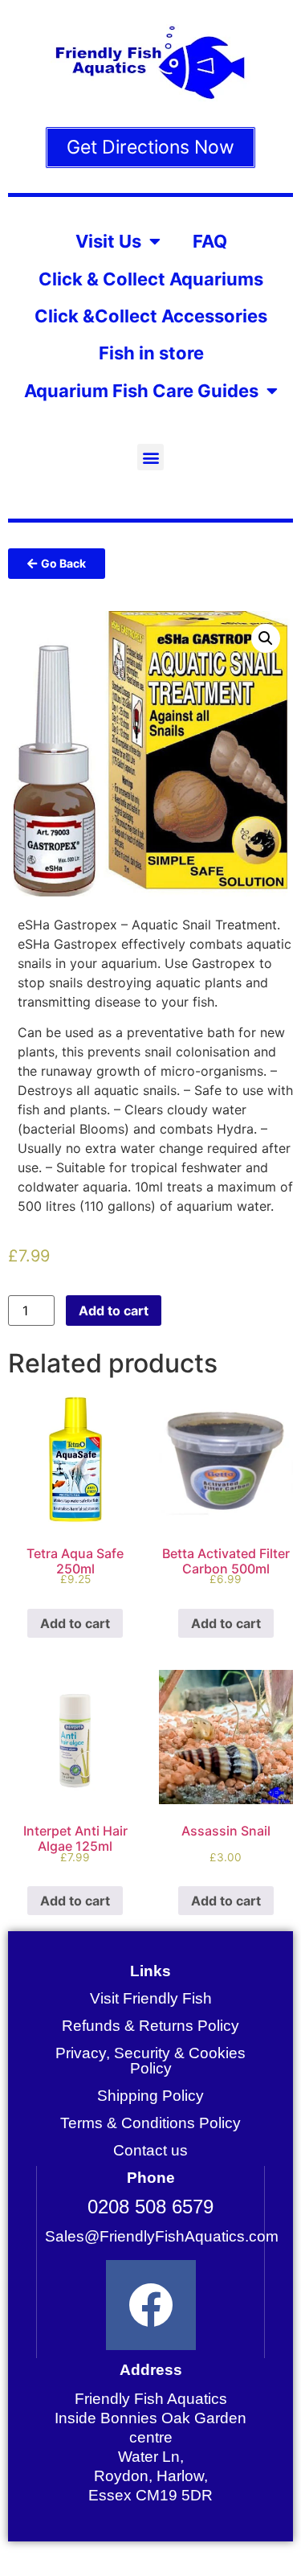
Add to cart (114, 1311)
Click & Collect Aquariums (151, 279)
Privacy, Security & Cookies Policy (150, 2061)
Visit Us (108, 241)
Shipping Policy (150, 2096)
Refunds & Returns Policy (150, 2026)
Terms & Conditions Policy (150, 2123)
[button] (150, 457)
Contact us (150, 2150)
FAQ (210, 241)
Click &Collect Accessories (151, 316)
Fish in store (151, 353)
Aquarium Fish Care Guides (141, 391)
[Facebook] (151, 2305)
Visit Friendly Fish (151, 1998)
